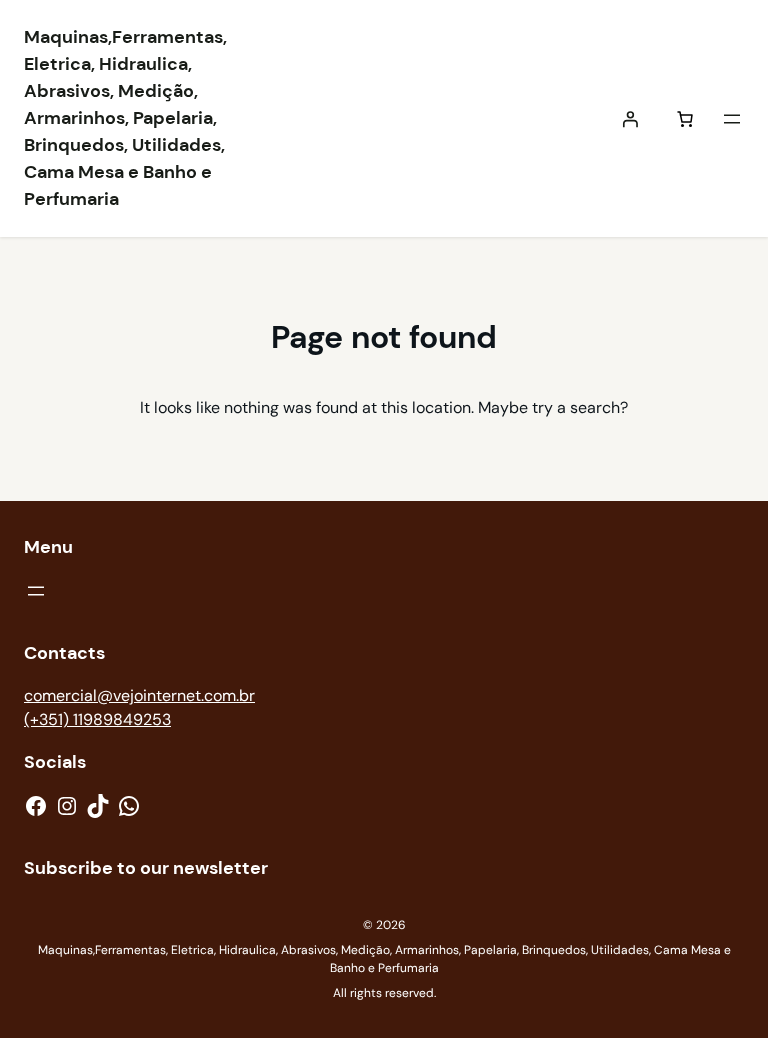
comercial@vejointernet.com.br (139, 695)
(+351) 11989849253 (97, 719)
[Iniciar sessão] (630, 119)
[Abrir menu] (732, 119)
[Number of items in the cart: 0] (685, 119)
